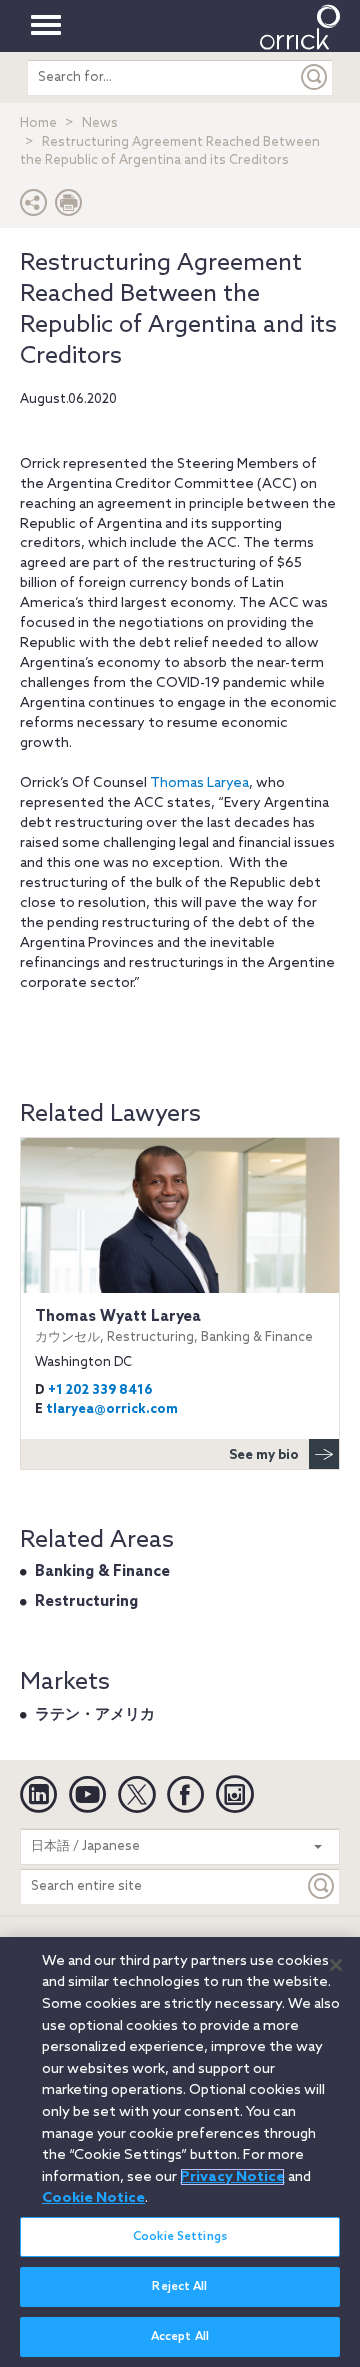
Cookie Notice (93, 2198)
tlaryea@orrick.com (112, 1409)
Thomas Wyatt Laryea (174, 1326)
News (100, 123)
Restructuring (86, 1602)
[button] (34, 207)
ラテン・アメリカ (95, 1715)
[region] (180, 2152)
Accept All (180, 2337)
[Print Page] (69, 207)
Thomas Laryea (199, 783)
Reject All (179, 2287)
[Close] (336, 1965)
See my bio (264, 1455)
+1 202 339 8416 (100, 1390)
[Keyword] (322, 1886)
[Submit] (315, 77)
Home (38, 123)
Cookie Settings (180, 2237)
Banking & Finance (102, 1572)
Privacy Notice (232, 2177)
